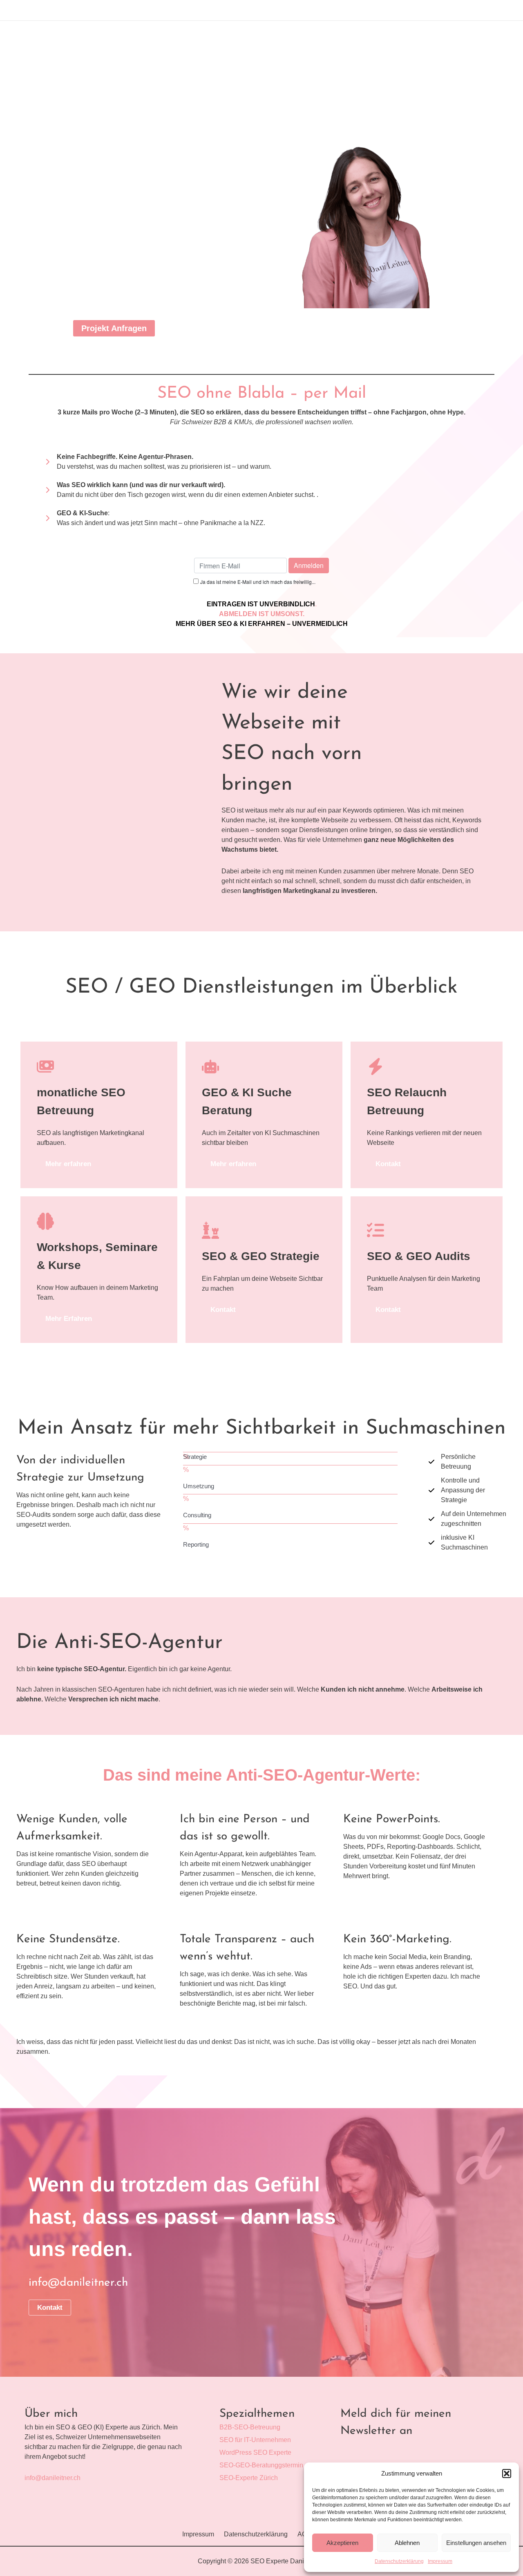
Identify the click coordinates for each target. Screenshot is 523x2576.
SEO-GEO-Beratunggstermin (261, 2465)
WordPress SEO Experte (255, 2452)
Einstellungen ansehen (476, 2543)
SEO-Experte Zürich (249, 2478)
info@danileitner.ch (53, 2478)
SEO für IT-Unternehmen (255, 2440)
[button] (507, 2474)
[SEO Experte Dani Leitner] (333, 2473)
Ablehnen (407, 2543)
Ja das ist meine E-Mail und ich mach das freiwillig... (258, 582)
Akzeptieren (342, 2543)
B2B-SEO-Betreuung (250, 2427)
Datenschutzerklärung (399, 2561)
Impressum (440, 2561)
